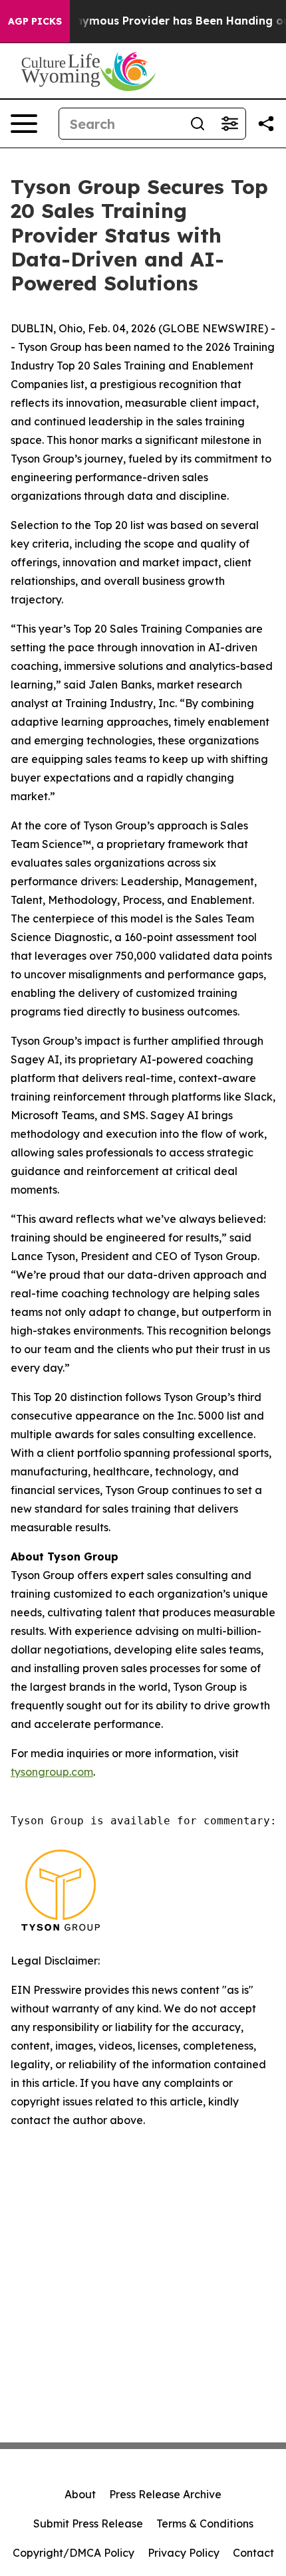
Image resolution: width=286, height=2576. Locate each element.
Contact (253, 2553)
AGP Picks (35, 21)
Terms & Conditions (205, 2523)
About (80, 2494)
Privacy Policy (184, 2553)
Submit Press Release (88, 2523)
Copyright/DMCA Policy (73, 2553)
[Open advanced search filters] (229, 124)
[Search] (198, 124)
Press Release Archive (165, 2494)
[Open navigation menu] (24, 124)
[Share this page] (266, 124)
